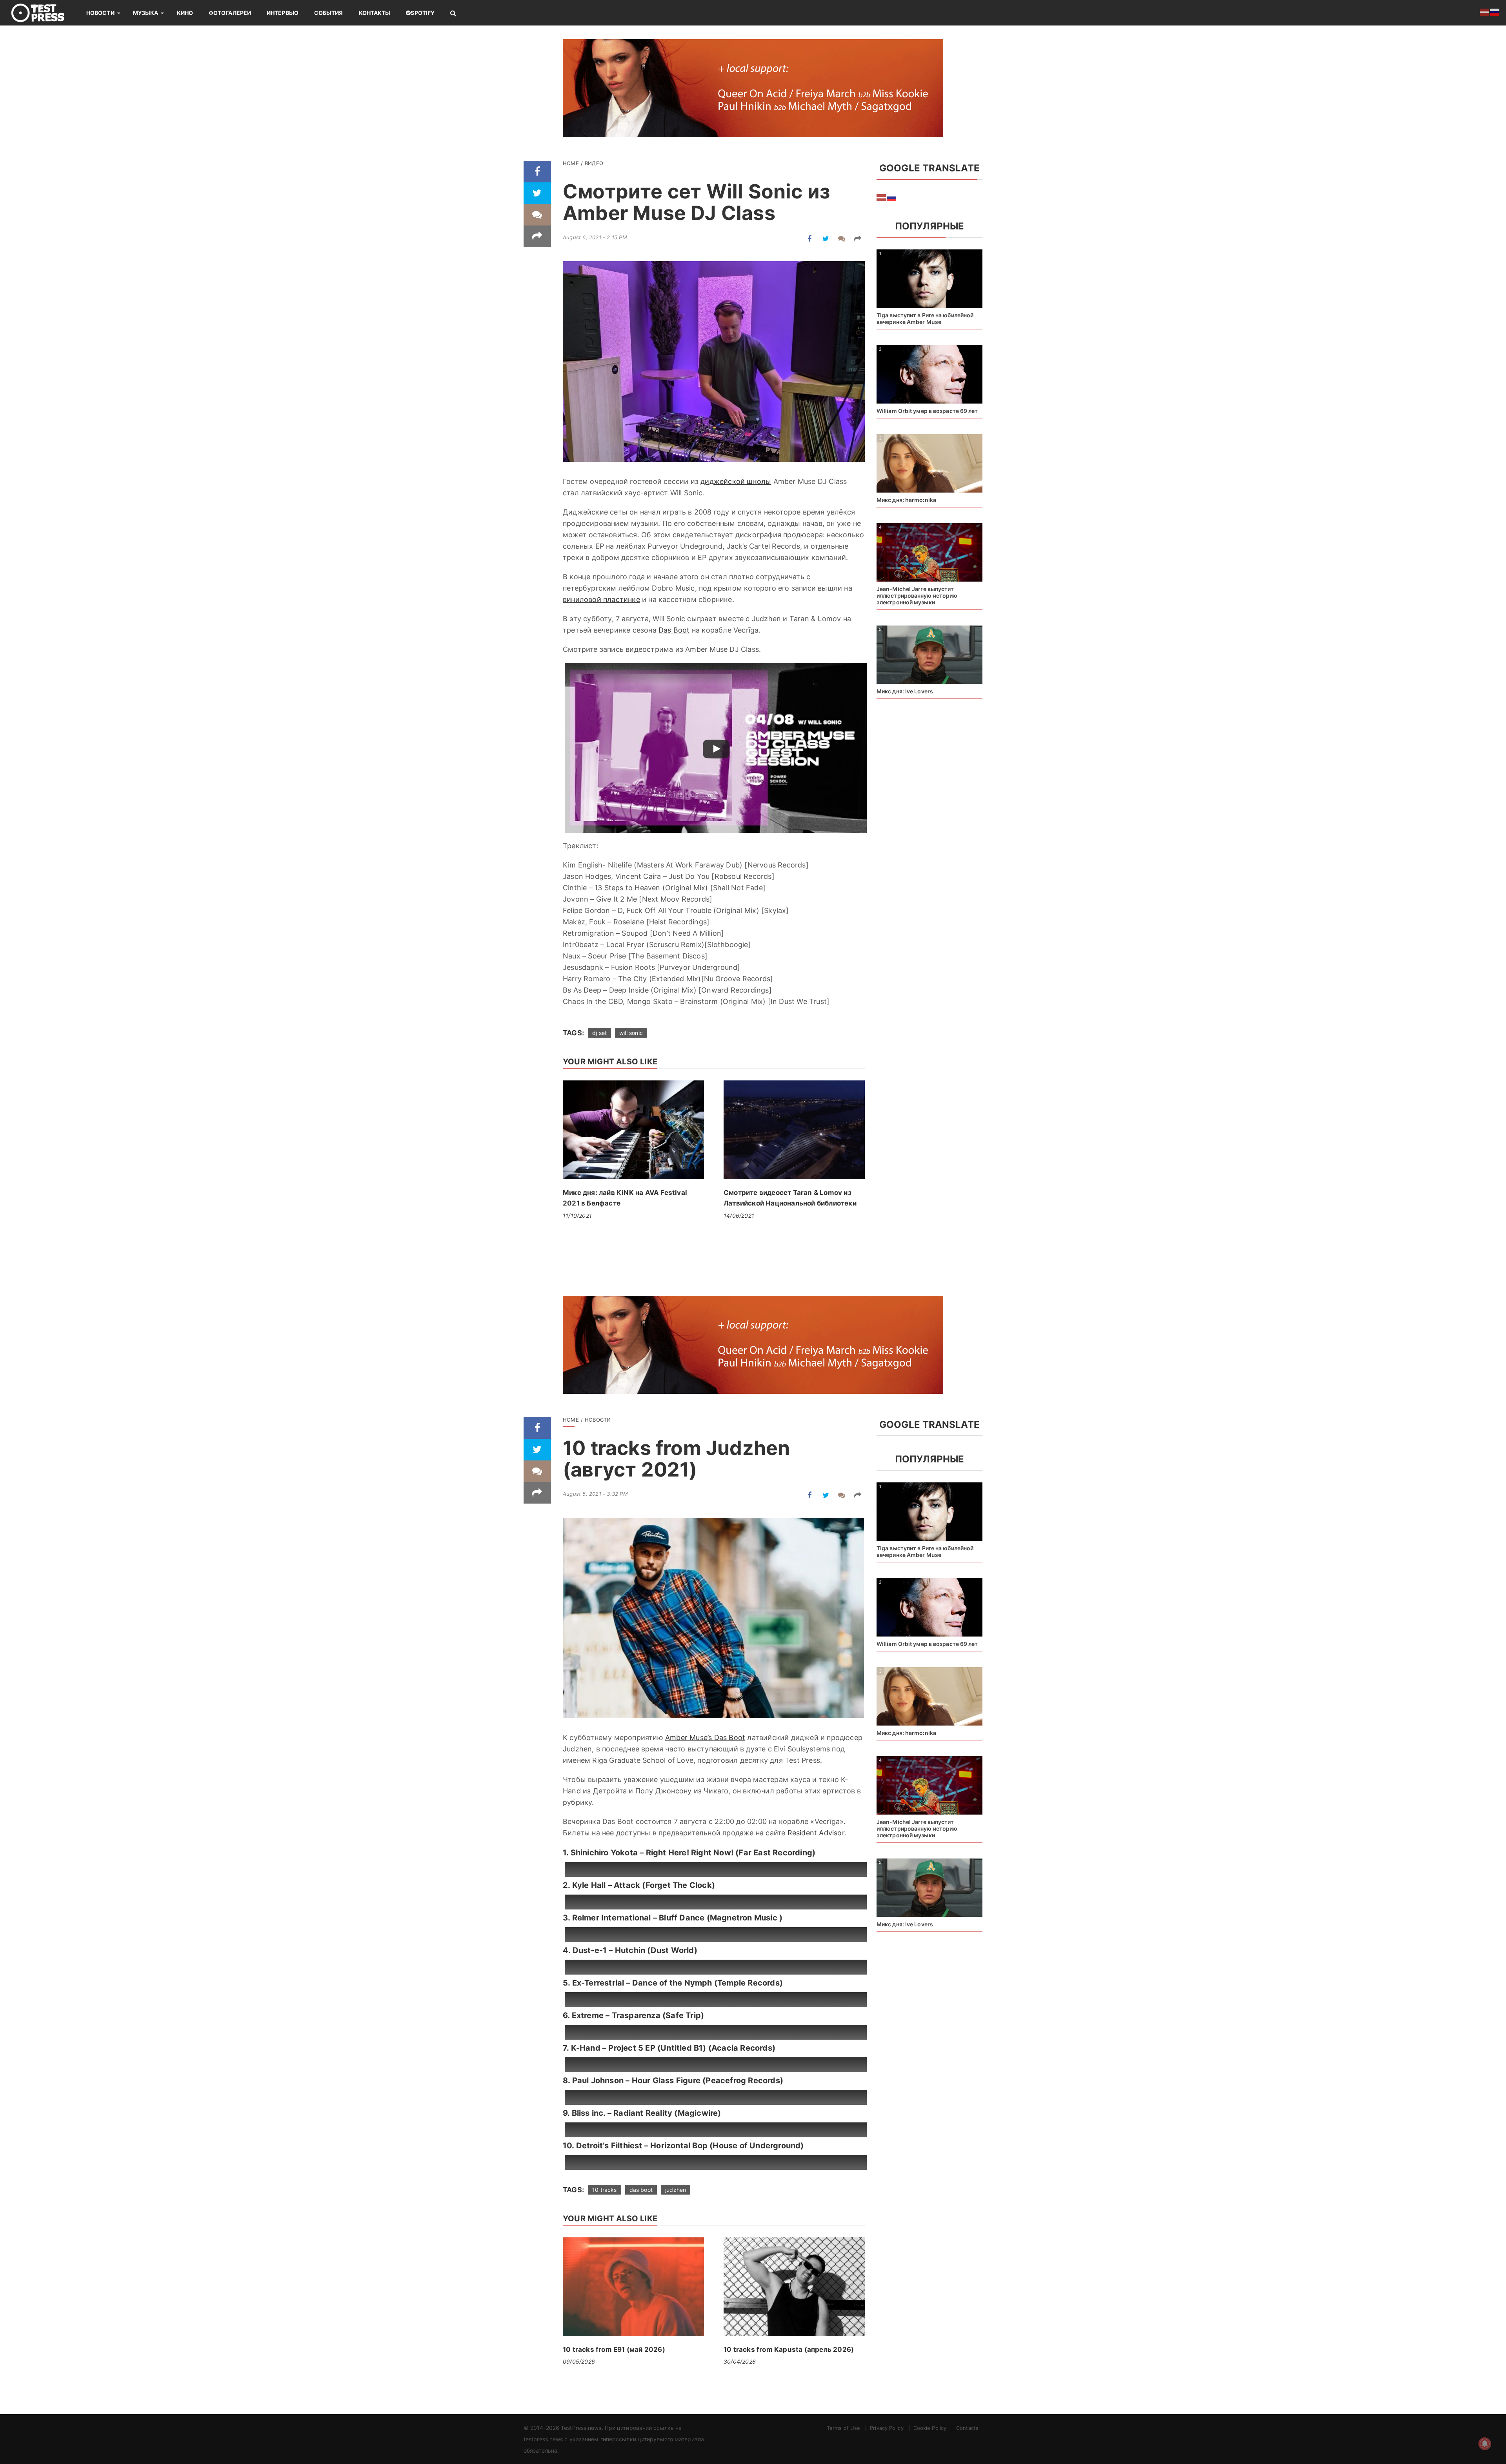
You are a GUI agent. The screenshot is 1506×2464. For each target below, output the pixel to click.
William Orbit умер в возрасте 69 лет (927, 411)
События (329, 13)
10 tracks (605, 2190)
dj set (599, 1033)
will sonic (631, 1033)
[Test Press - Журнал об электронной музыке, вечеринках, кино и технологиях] (43, 13)
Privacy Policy (887, 2428)
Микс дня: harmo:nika (906, 500)
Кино (185, 13)
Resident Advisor (816, 1833)
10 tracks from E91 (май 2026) (614, 2349)
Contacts (967, 2428)
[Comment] (537, 215)
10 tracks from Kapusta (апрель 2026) (789, 2349)
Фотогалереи (230, 13)
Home (571, 163)
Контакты (375, 13)
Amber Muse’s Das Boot (705, 1738)
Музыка (146, 13)
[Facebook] (537, 172)
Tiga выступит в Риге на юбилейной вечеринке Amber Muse (925, 318)
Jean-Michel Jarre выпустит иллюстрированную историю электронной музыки (917, 596)
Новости (100, 13)
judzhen (676, 2190)
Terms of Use (843, 2428)
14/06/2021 (739, 1216)
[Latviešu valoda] (882, 197)
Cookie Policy (930, 2428)
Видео (594, 163)
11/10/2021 (577, 1216)
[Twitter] (537, 193)
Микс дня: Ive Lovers (905, 691)
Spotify (423, 13)
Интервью (283, 13)
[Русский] (892, 197)
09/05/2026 (579, 2361)
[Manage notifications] (1485, 2444)
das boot (641, 2190)
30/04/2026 (740, 2361)
